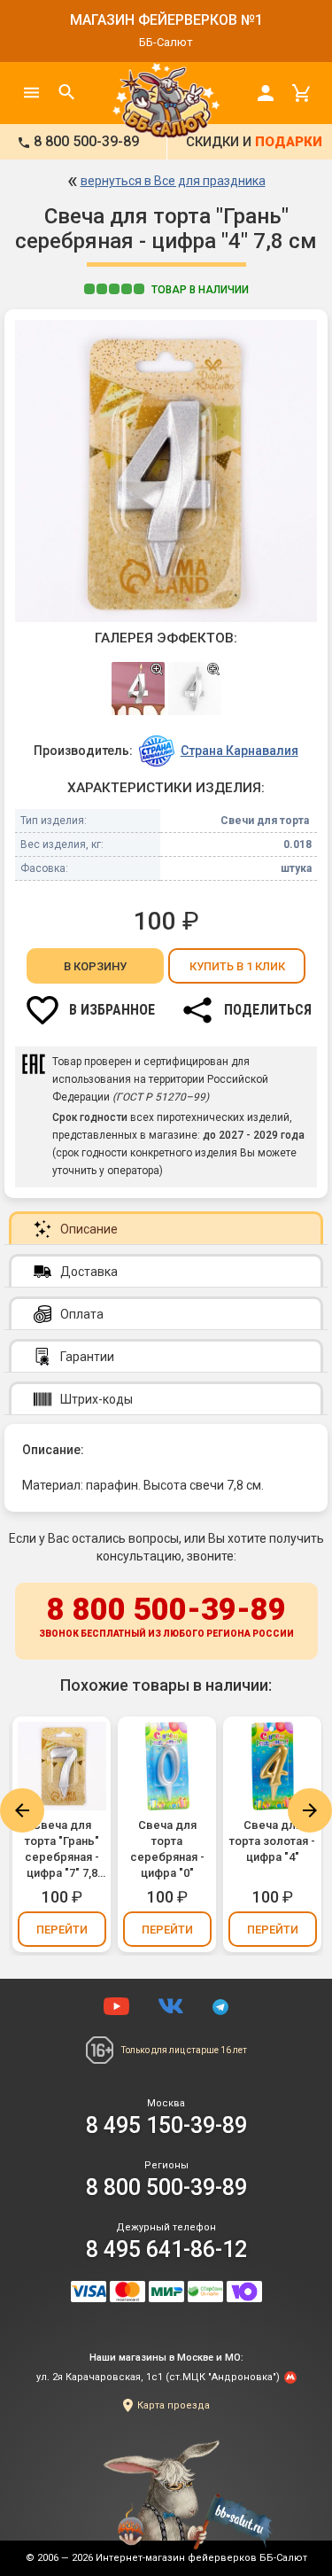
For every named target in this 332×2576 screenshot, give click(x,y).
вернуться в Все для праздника (173, 181)
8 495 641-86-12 (166, 2249)
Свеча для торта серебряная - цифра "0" (167, 1849)
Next (310, 1810)
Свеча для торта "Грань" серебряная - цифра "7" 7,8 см (62, 1850)
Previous (22, 1810)
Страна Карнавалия (239, 751)
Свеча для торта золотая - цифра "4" (272, 1841)
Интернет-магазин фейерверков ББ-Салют (201, 2558)
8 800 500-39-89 (166, 1615)
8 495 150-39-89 (166, 2125)
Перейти (62, 1930)
